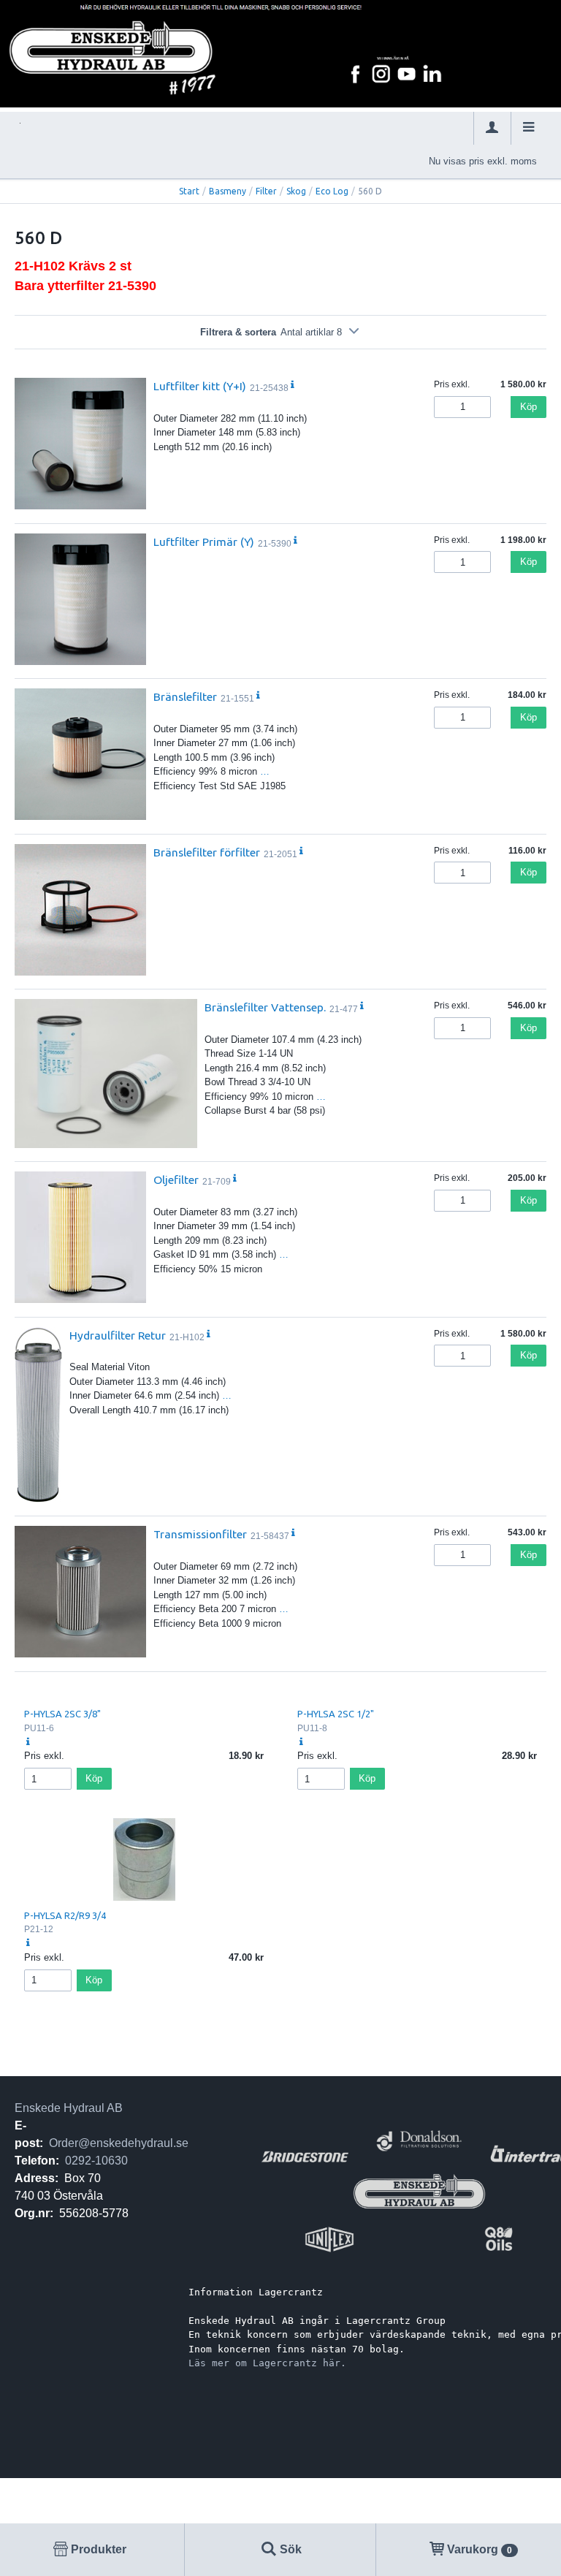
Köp (528, 407)
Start (189, 191)
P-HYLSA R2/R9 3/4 (65, 1915)
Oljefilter (176, 1179)
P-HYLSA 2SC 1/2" (336, 1714)
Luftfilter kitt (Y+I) (200, 386)
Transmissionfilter (200, 1534)
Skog (296, 191)
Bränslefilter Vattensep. (265, 1007)
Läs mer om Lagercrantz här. (267, 2363)
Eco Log (332, 191)
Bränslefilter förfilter (207, 852)
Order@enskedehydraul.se (119, 2143)
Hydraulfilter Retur (118, 1335)
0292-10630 (96, 2161)
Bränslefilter (185, 696)
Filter (266, 191)
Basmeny (228, 191)
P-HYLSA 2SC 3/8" (62, 1714)
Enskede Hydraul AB (69, 2108)
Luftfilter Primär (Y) (204, 542)
